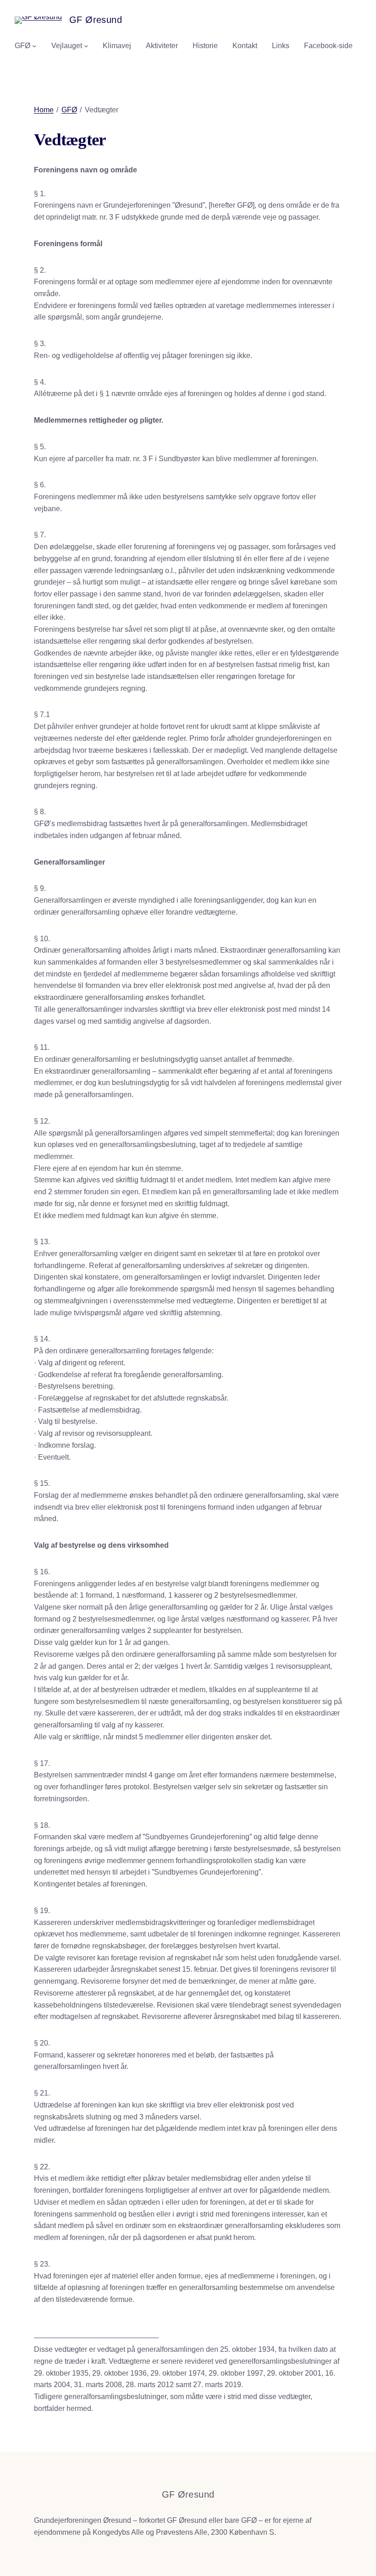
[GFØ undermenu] (34, 46)
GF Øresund (96, 20)
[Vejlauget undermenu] (86, 46)
